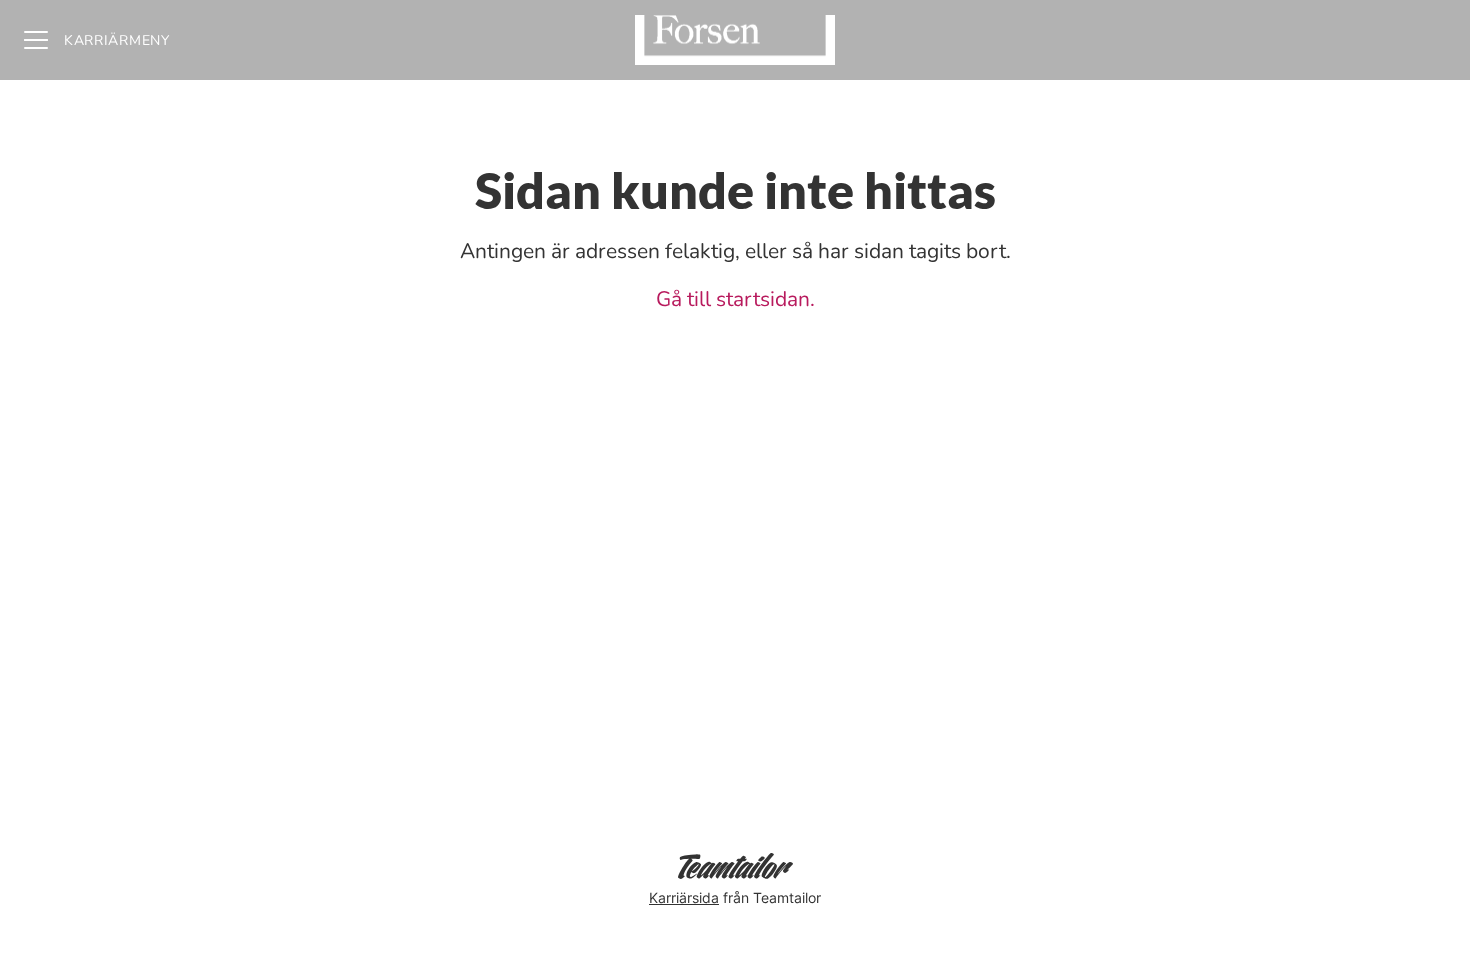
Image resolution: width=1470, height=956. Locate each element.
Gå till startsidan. (735, 299)
